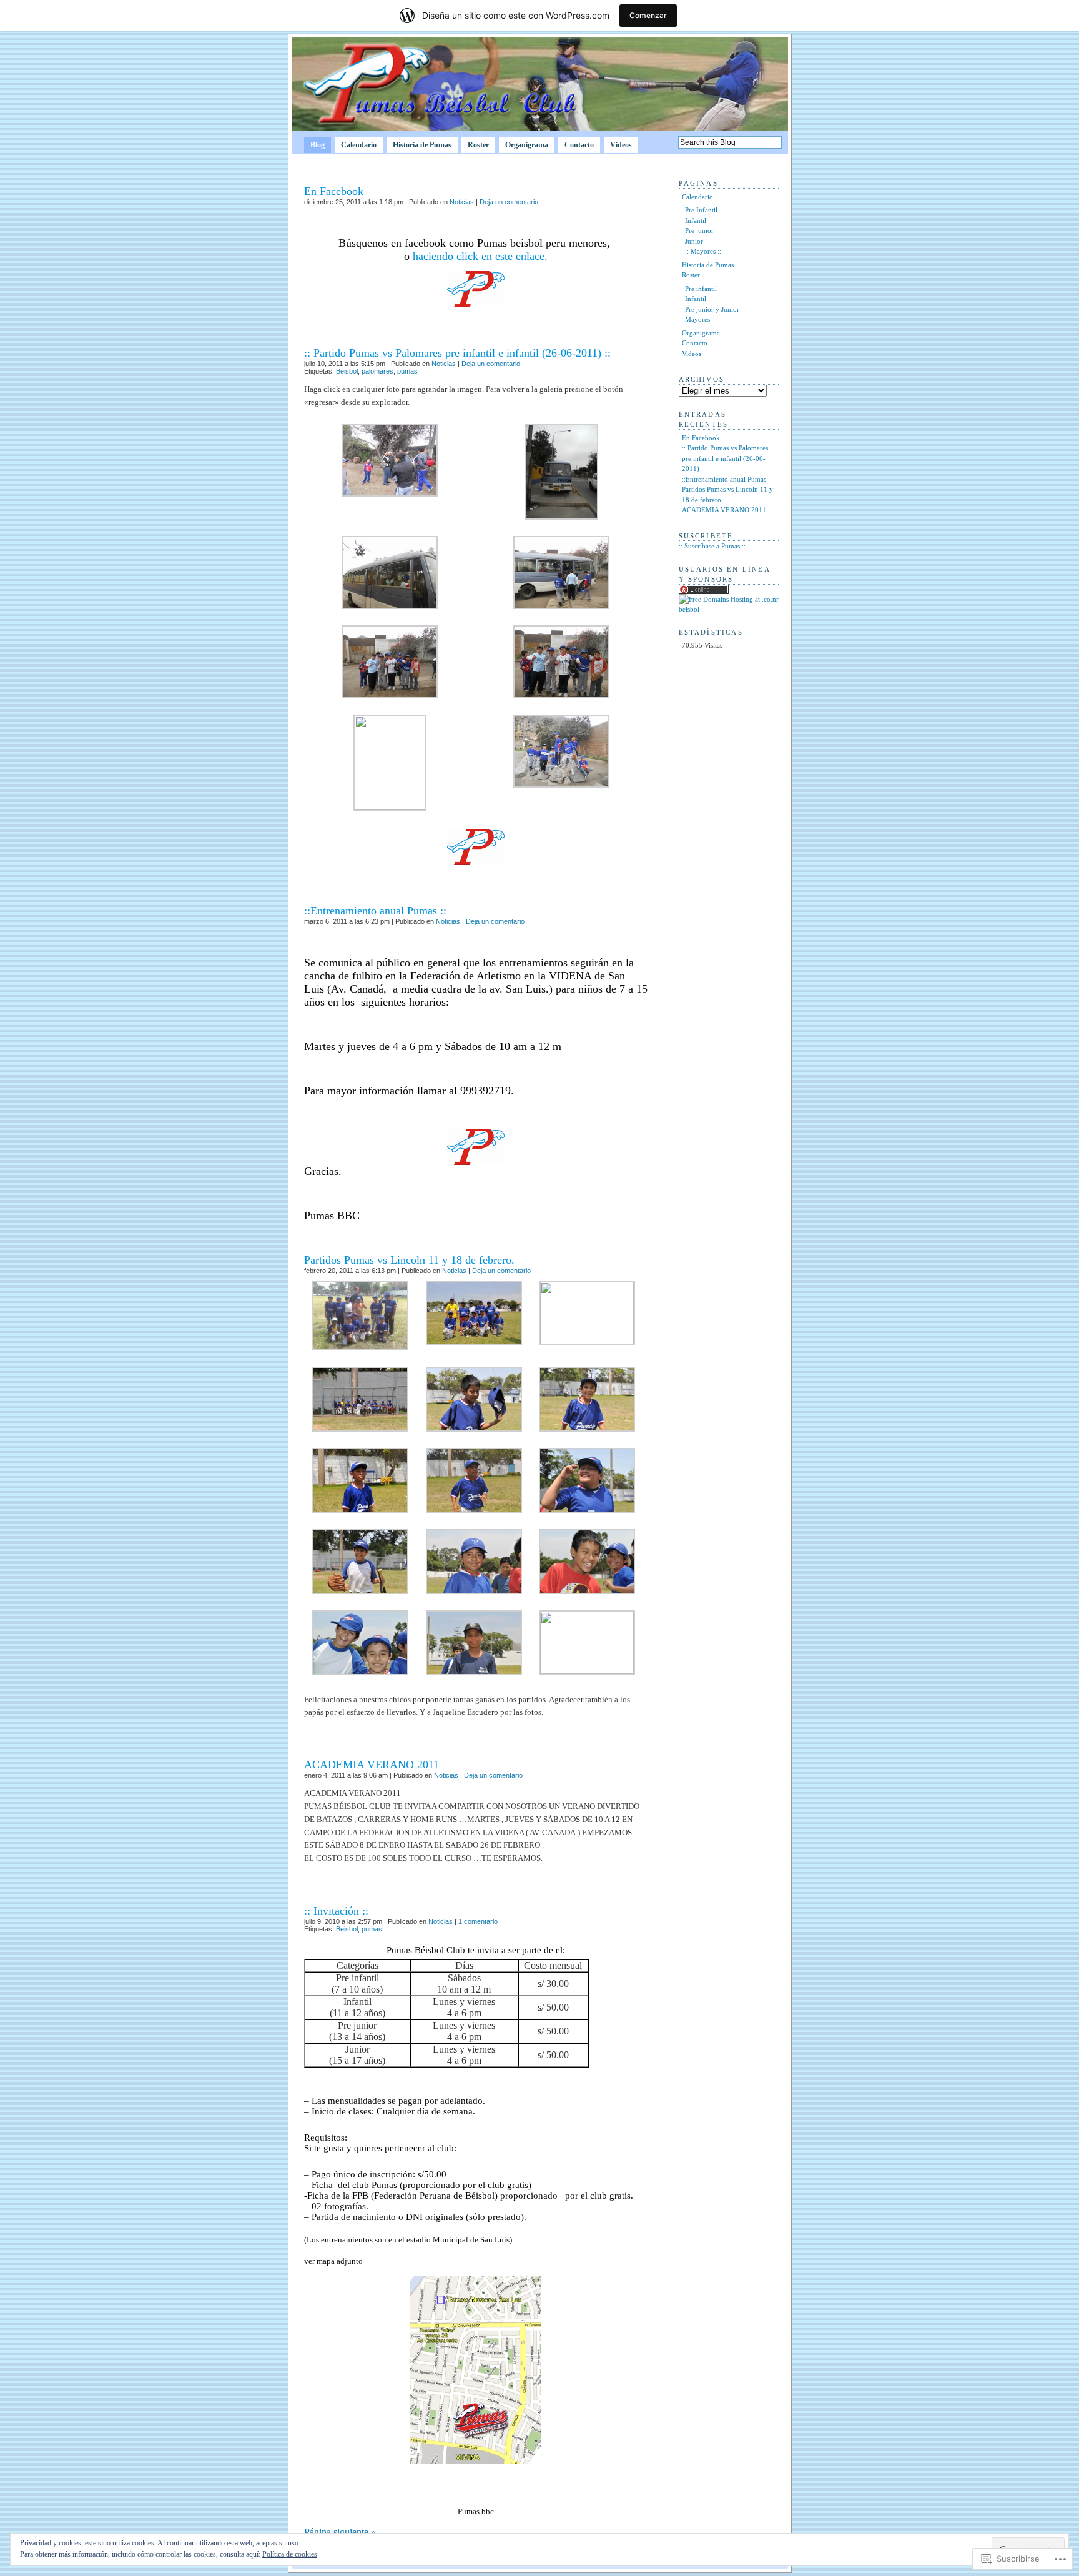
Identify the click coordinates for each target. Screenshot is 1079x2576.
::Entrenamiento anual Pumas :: (375, 911)
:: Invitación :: (336, 1911)
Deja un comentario (509, 202)
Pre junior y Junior (712, 309)
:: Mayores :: (703, 251)
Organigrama (527, 145)
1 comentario (478, 1921)
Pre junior (699, 230)
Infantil (696, 220)
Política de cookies (290, 2554)
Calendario (359, 145)
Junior (694, 241)
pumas (407, 371)
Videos (621, 145)
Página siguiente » (340, 2532)
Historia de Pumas (422, 145)
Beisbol (347, 371)
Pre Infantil (701, 210)
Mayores (697, 319)
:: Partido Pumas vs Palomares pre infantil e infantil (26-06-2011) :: (457, 353)
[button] (390, 460)
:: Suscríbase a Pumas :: (712, 546)
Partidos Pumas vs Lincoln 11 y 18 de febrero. (409, 1260)
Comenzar (648, 15)
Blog (318, 145)
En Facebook (334, 191)
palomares (377, 371)
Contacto (579, 145)
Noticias (462, 202)
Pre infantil (701, 289)
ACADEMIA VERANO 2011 (372, 1765)
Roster (478, 145)
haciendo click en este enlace (479, 256)
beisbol (689, 609)
